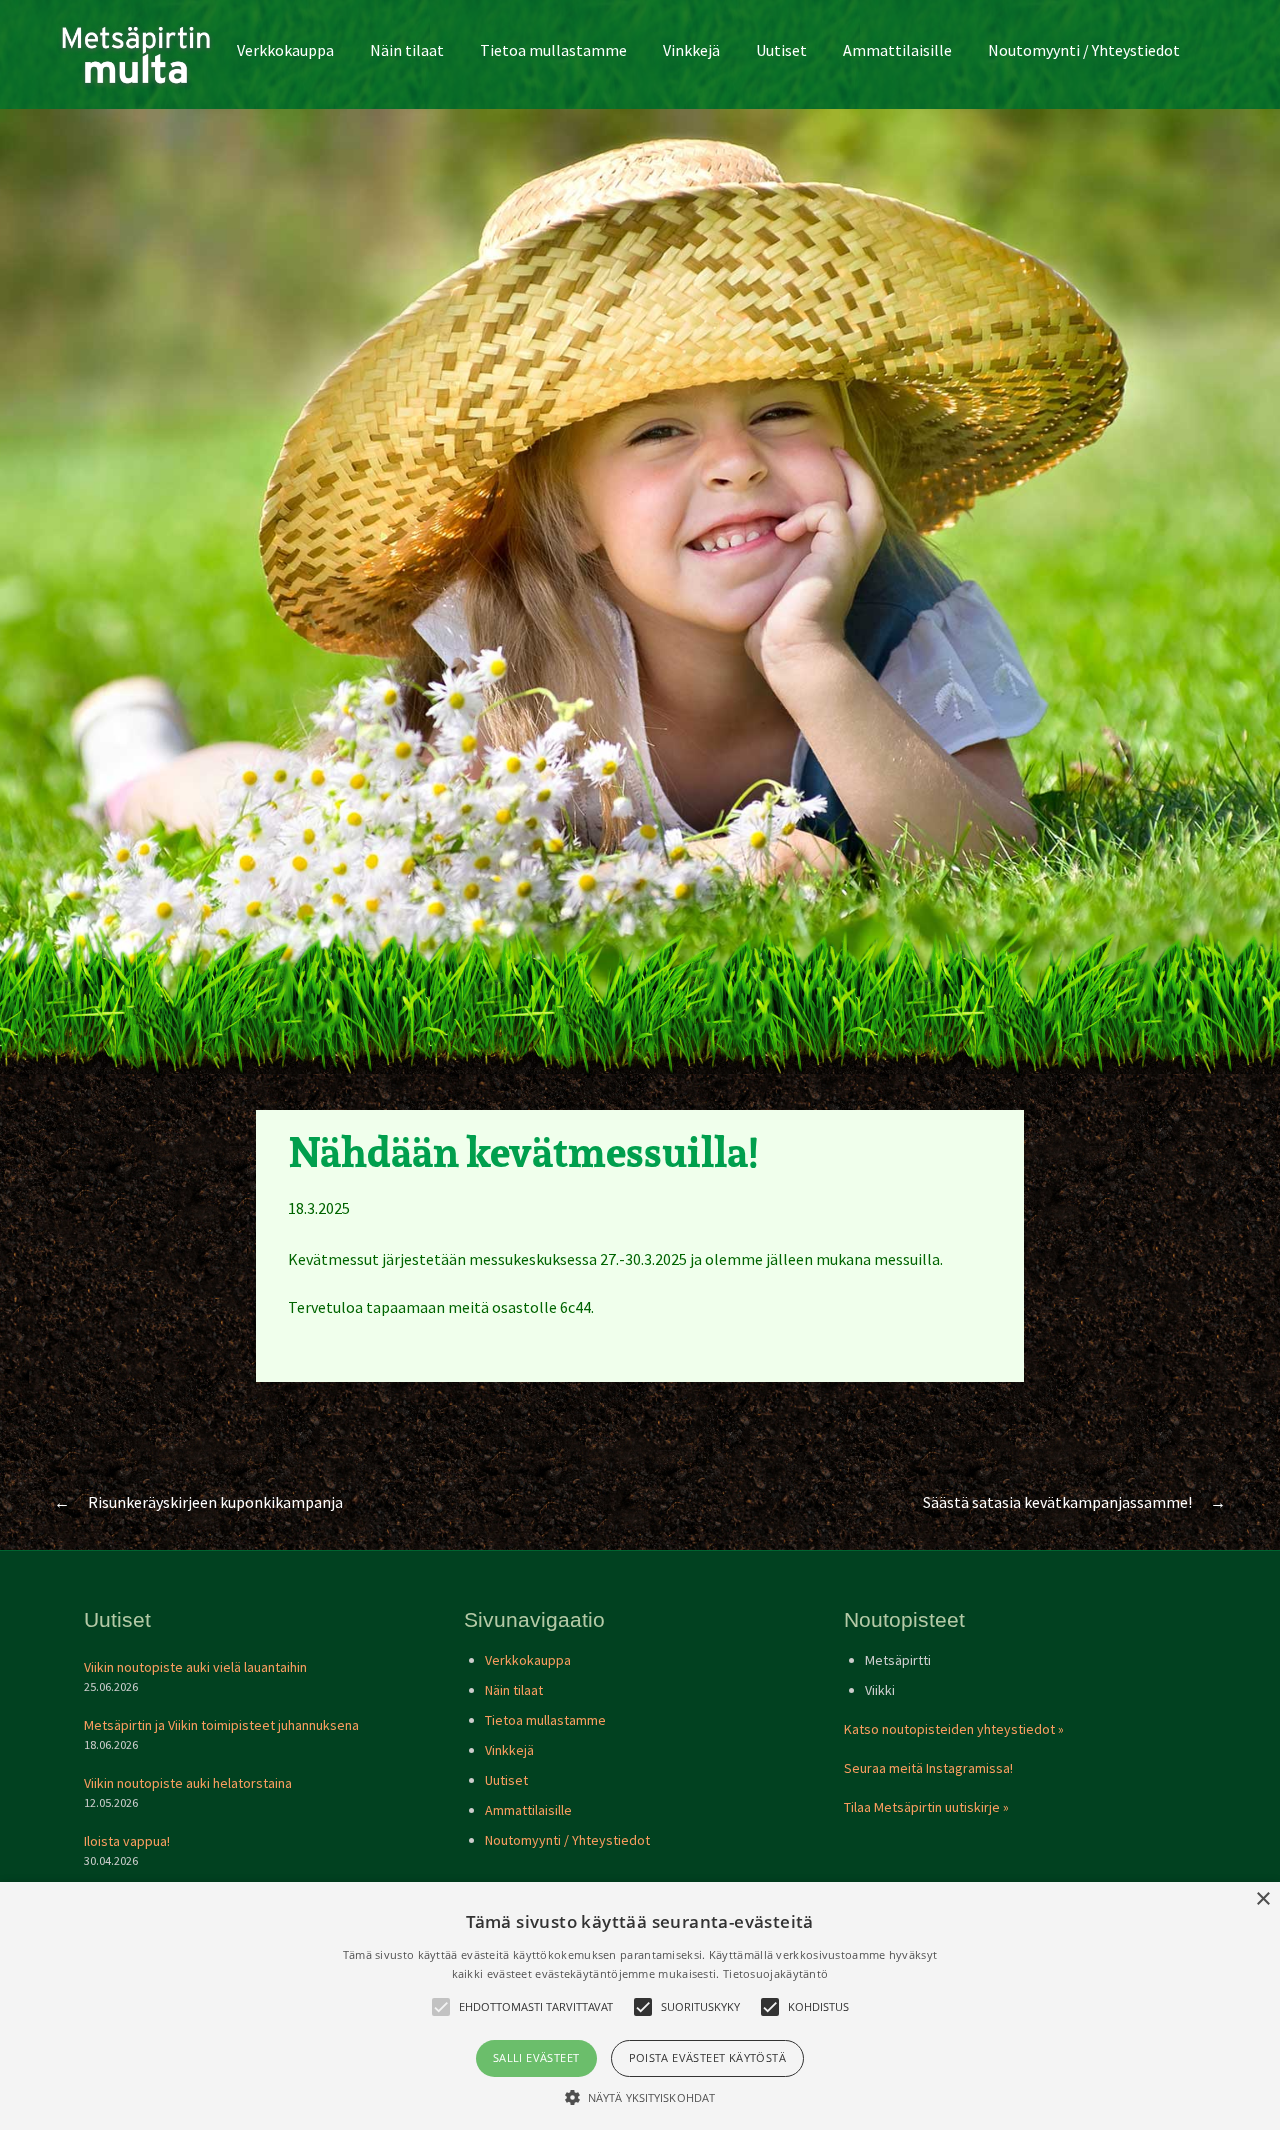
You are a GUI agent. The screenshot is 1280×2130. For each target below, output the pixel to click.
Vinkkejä (691, 50)
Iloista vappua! (127, 1841)
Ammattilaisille (897, 50)
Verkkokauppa (285, 50)
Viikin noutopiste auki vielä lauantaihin (195, 1667)
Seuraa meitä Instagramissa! (928, 1768)
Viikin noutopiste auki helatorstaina (188, 1783)
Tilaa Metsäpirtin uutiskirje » (926, 1807)
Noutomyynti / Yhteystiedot (1084, 50)
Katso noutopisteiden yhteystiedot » (954, 1729)
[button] (640, 2097)
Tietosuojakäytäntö (775, 1973)
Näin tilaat (407, 50)
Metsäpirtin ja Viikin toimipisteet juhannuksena (221, 1725)
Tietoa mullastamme (553, 50)
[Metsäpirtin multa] (136, 54)
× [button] (1262, 1899)
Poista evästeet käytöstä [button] (708, 2057)
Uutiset (781, 50)
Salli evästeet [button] (536, 2057)
